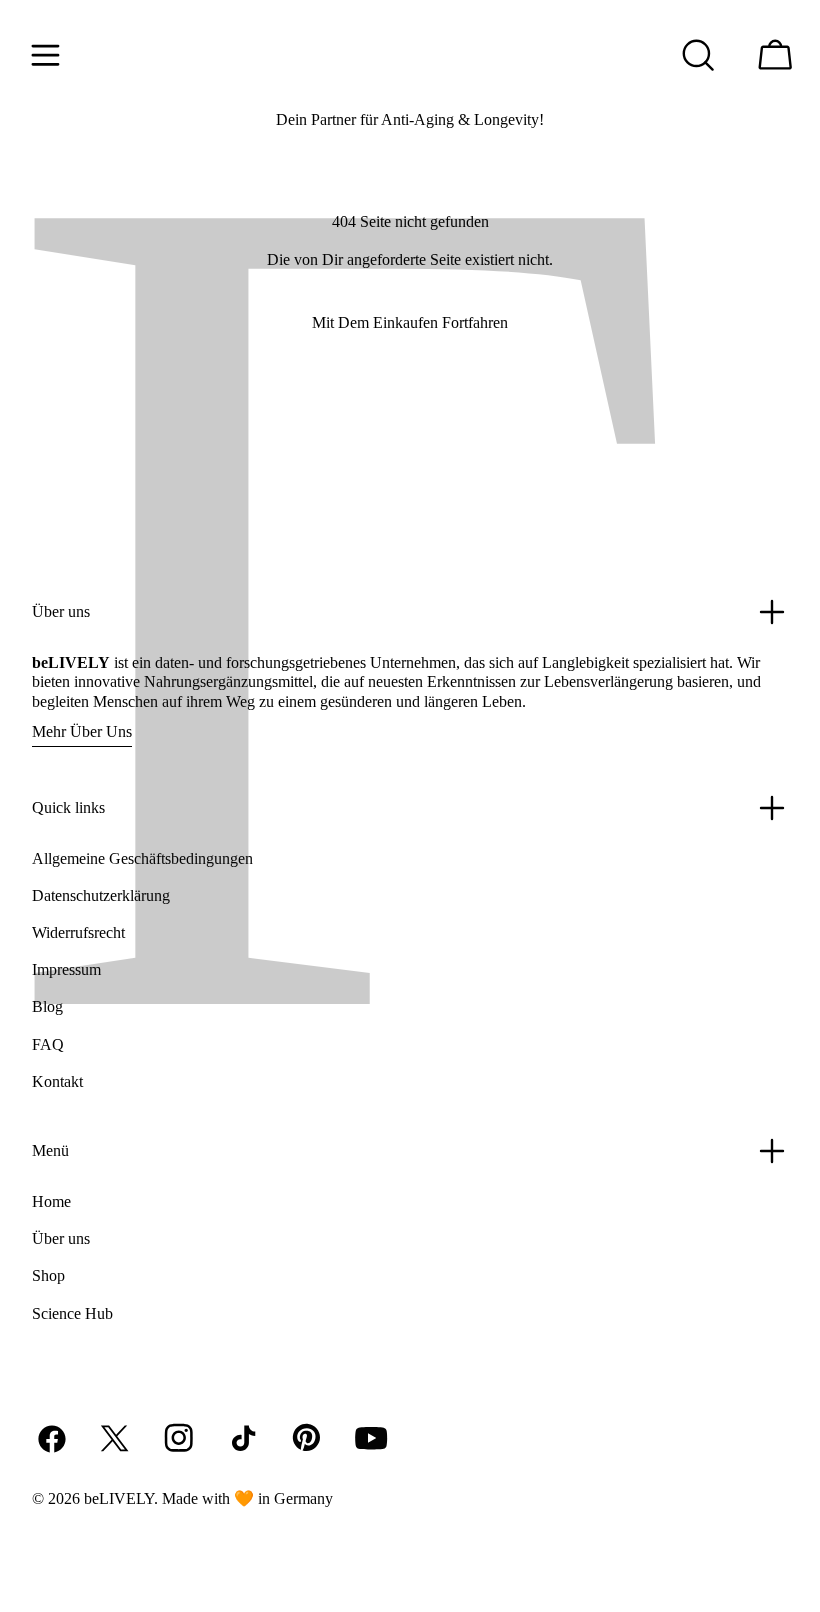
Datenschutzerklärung (101, 895)
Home (51, 1201)
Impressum (66, 969)
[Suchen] (698, 55)
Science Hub (72, 1313)
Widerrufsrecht (78, 932)
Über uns (61, 1238)
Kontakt (57, 1081)
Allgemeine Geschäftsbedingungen (142, 858)
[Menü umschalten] (45, 55)
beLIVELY (119, 1498)
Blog (47, 1006)
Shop (48, 1275)
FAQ (48, 1044)
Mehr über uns (82, 731)
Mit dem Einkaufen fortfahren (410, 322)
